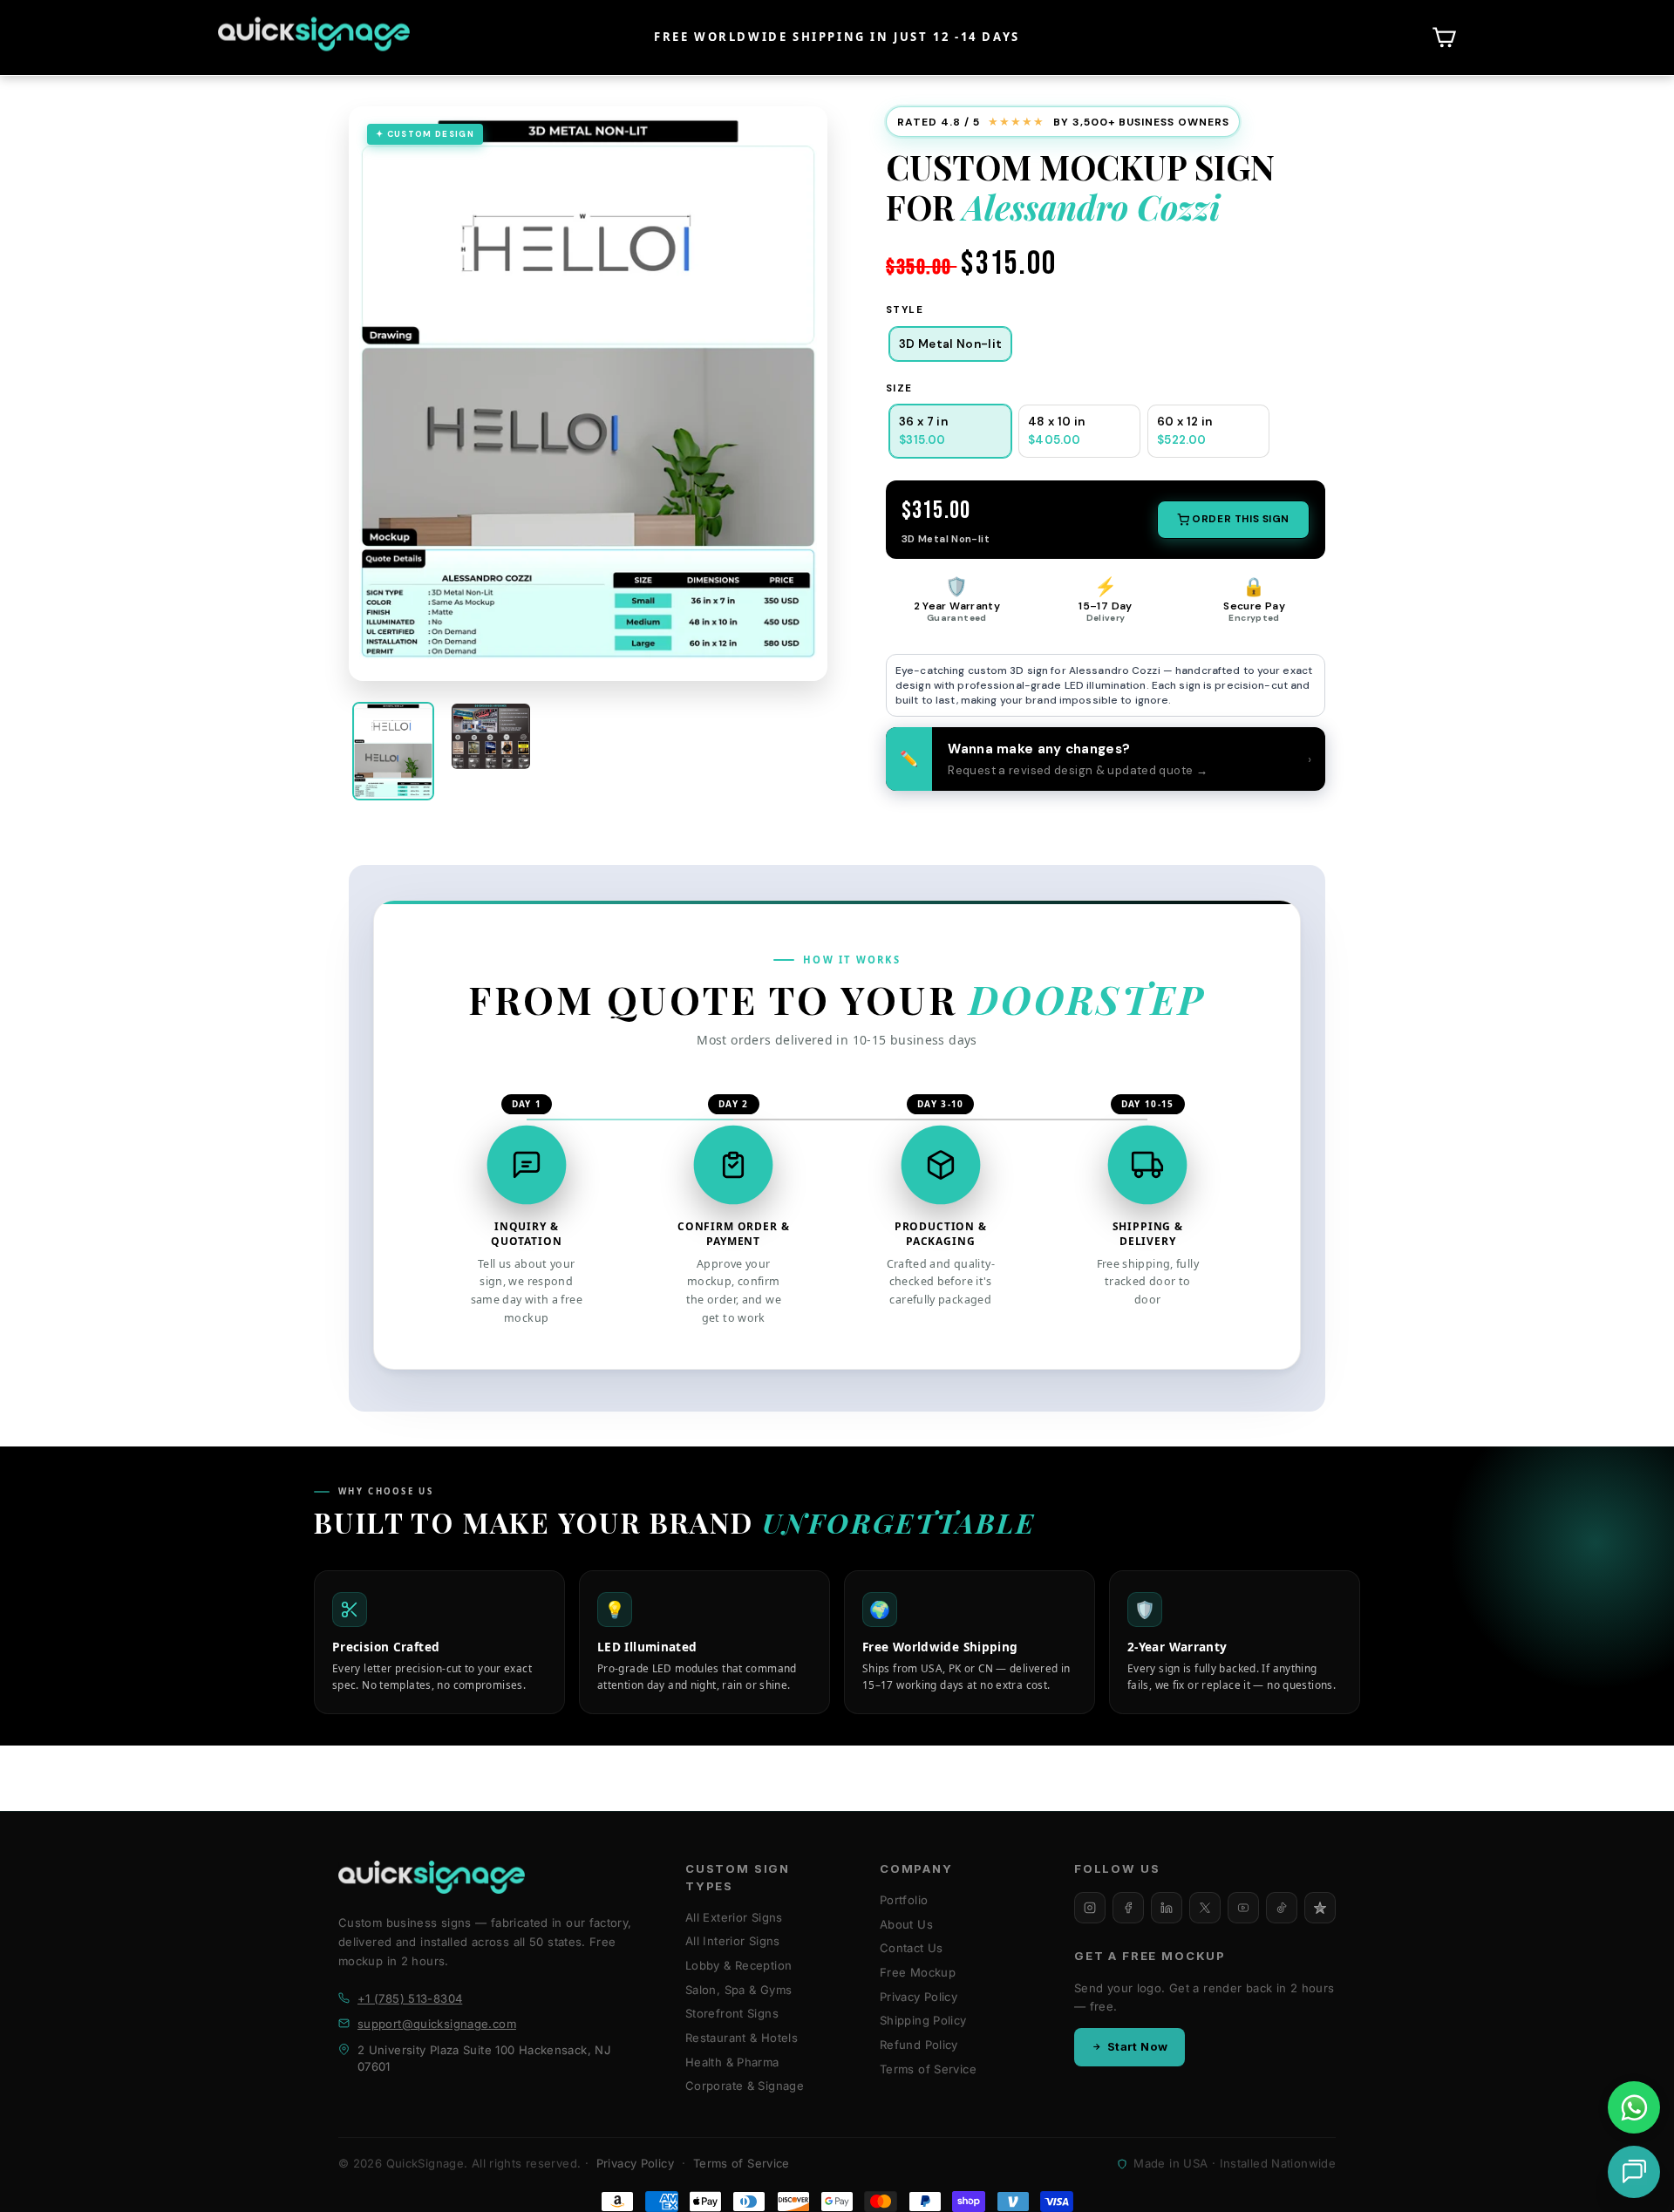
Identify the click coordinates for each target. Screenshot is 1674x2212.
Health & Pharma (732, 2062)
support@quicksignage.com (437, 2024)
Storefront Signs (732, 2013)
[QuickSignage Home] (432, 1877)
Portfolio (904, 1900)
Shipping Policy (923, 2020)
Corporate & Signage (745, 2086)
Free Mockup (918, 1972)
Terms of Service (928, 2069)
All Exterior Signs (734, 1917)
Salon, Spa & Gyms (738, 1990)
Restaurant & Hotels (742, 2038)
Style (905, 310)
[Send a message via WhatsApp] (1634, 2108)
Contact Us (912, 1948)
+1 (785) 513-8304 (410, 1998)
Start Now (1137, 2046)
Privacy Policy (919, 1997)
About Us (906, 1924)
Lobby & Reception (738, 1965)
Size (899, 388)
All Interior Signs (733, 1941)
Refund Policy (919, 2045)
